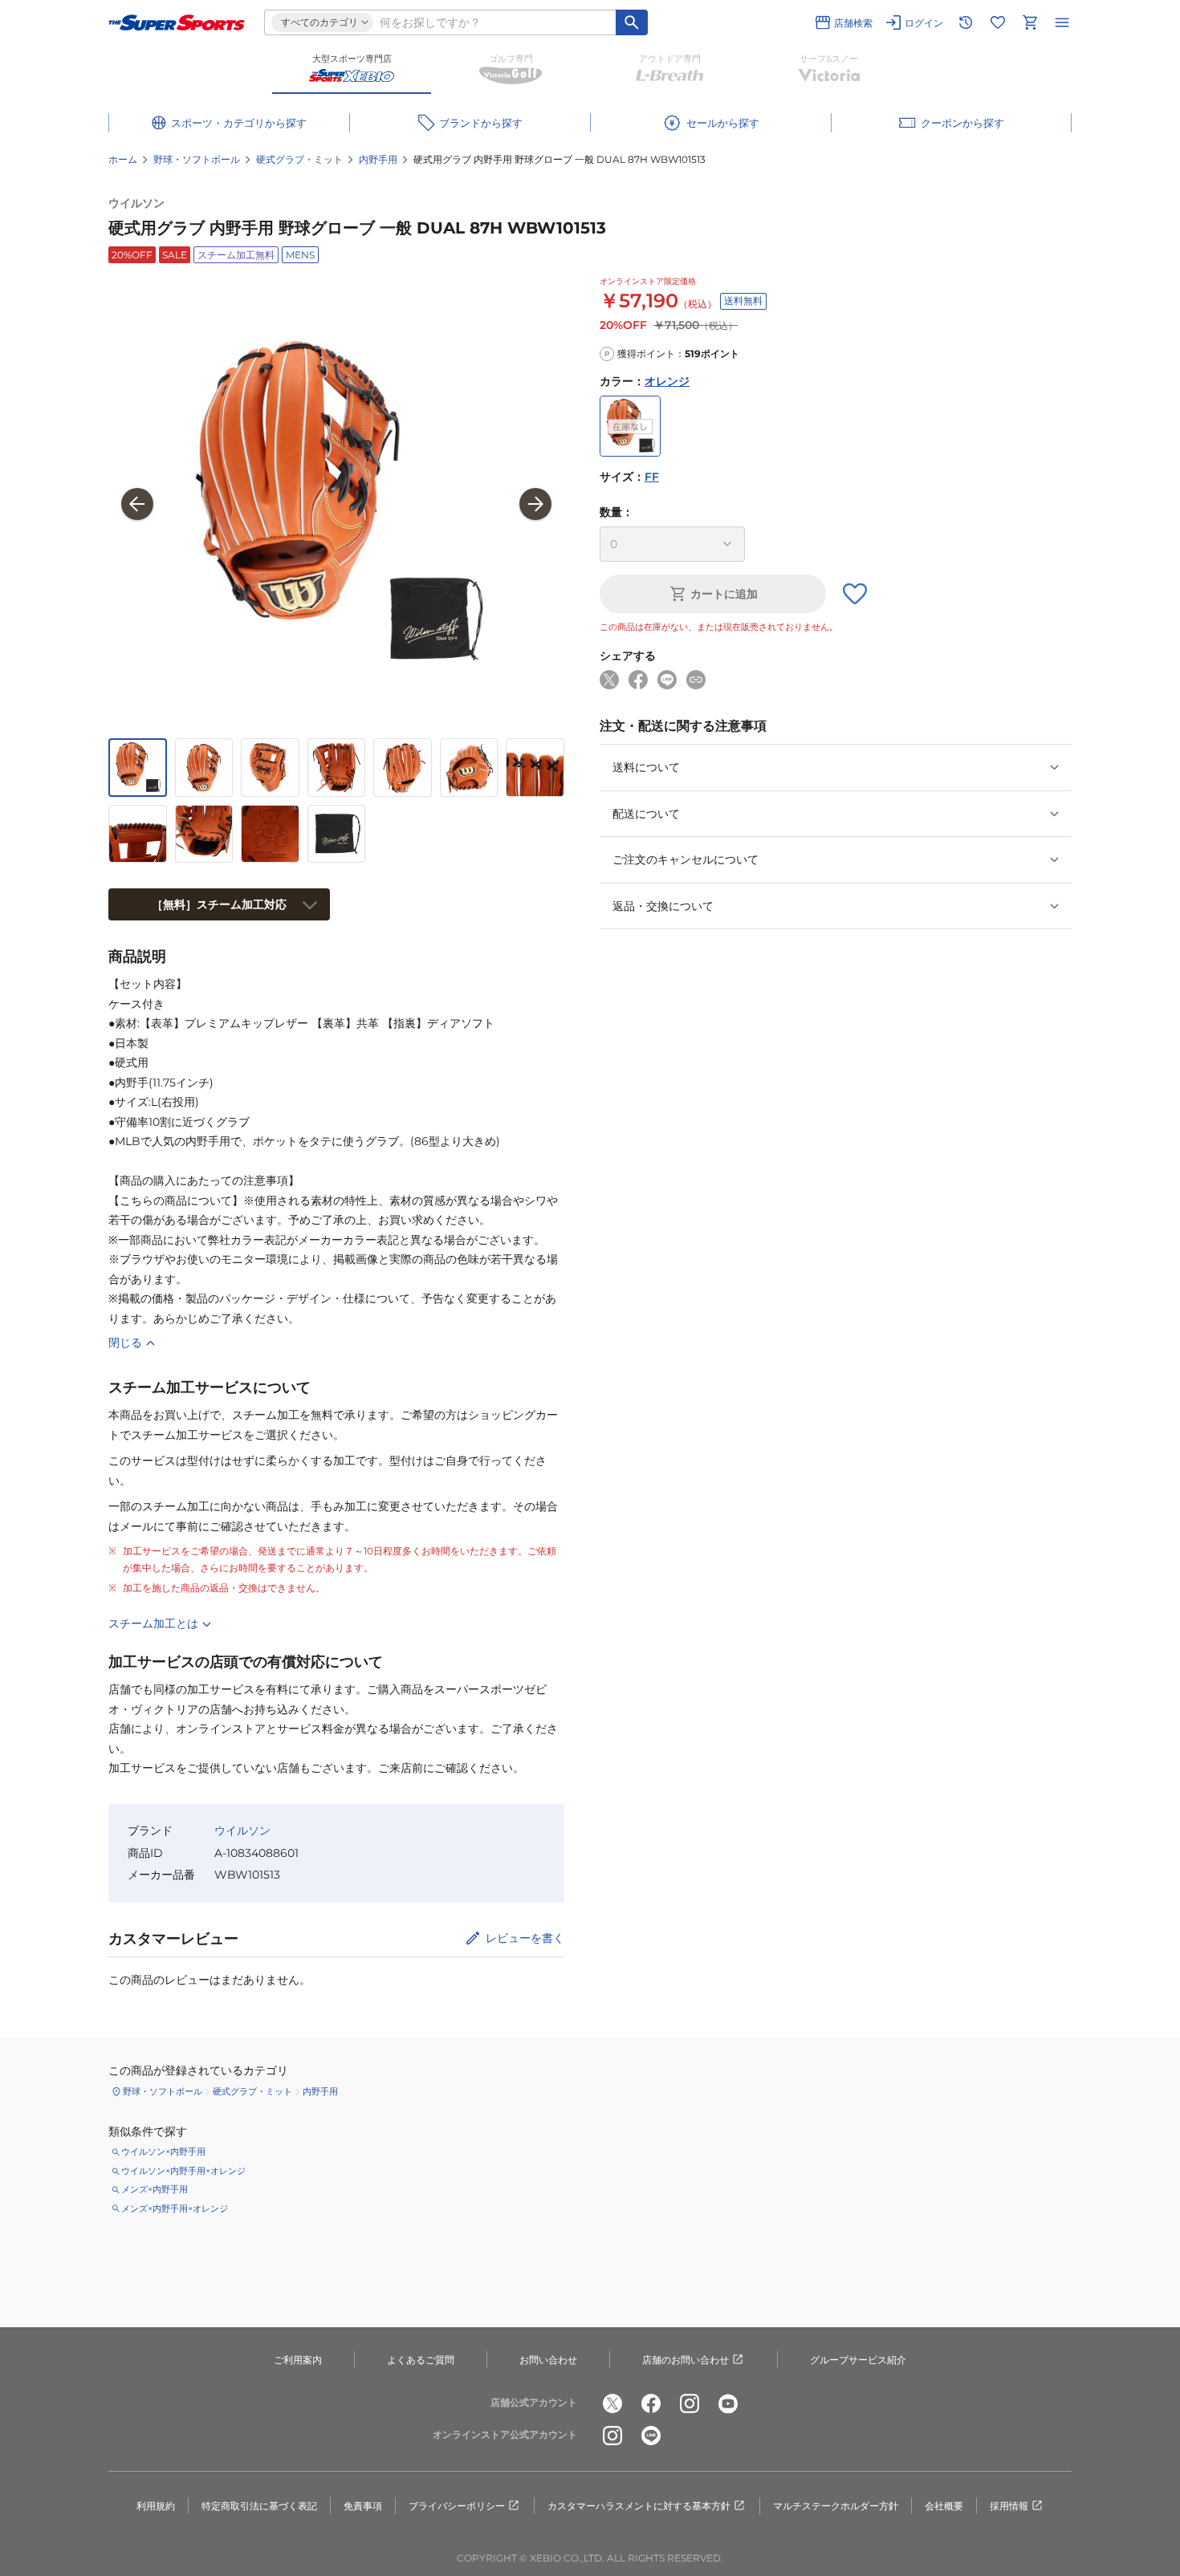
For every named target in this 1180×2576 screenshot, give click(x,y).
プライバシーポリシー (457, 2506)
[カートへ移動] (1030, 22)
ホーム (123, 159)
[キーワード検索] (632, 22)
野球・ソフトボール (197, 159)
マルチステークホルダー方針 (836, 2506)
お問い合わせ (548, 2360)
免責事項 (363, 2506)
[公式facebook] (651, 2403)
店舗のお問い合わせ (686, 2360)
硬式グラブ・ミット (299, 159)
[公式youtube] (728, 2403)
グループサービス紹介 (858, 2360)
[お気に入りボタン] (855, 594)
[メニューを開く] (1062, 22)
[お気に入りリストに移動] (998, 22)
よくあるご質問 (421, 2360)
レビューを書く (525, 1938)
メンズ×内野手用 (155, 2189)
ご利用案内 (298, 2360)
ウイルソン (136, 203)
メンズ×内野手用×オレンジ (175, 2208)
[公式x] (612, 2403)
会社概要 (944, 2506)
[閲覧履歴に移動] (966, 22)
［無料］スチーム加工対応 (219, 904)
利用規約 (156, 2506)
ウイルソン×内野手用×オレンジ (183, 2171)
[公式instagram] (690, 2403)
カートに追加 (724, 594)
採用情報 (1009, 2506)
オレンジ (667, 381)
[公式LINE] (651, 2436)
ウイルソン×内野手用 (163, 2151)
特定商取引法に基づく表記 (259, 2506)
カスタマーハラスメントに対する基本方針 (639, 2506)
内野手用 (378, 159)
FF (652, 477)
